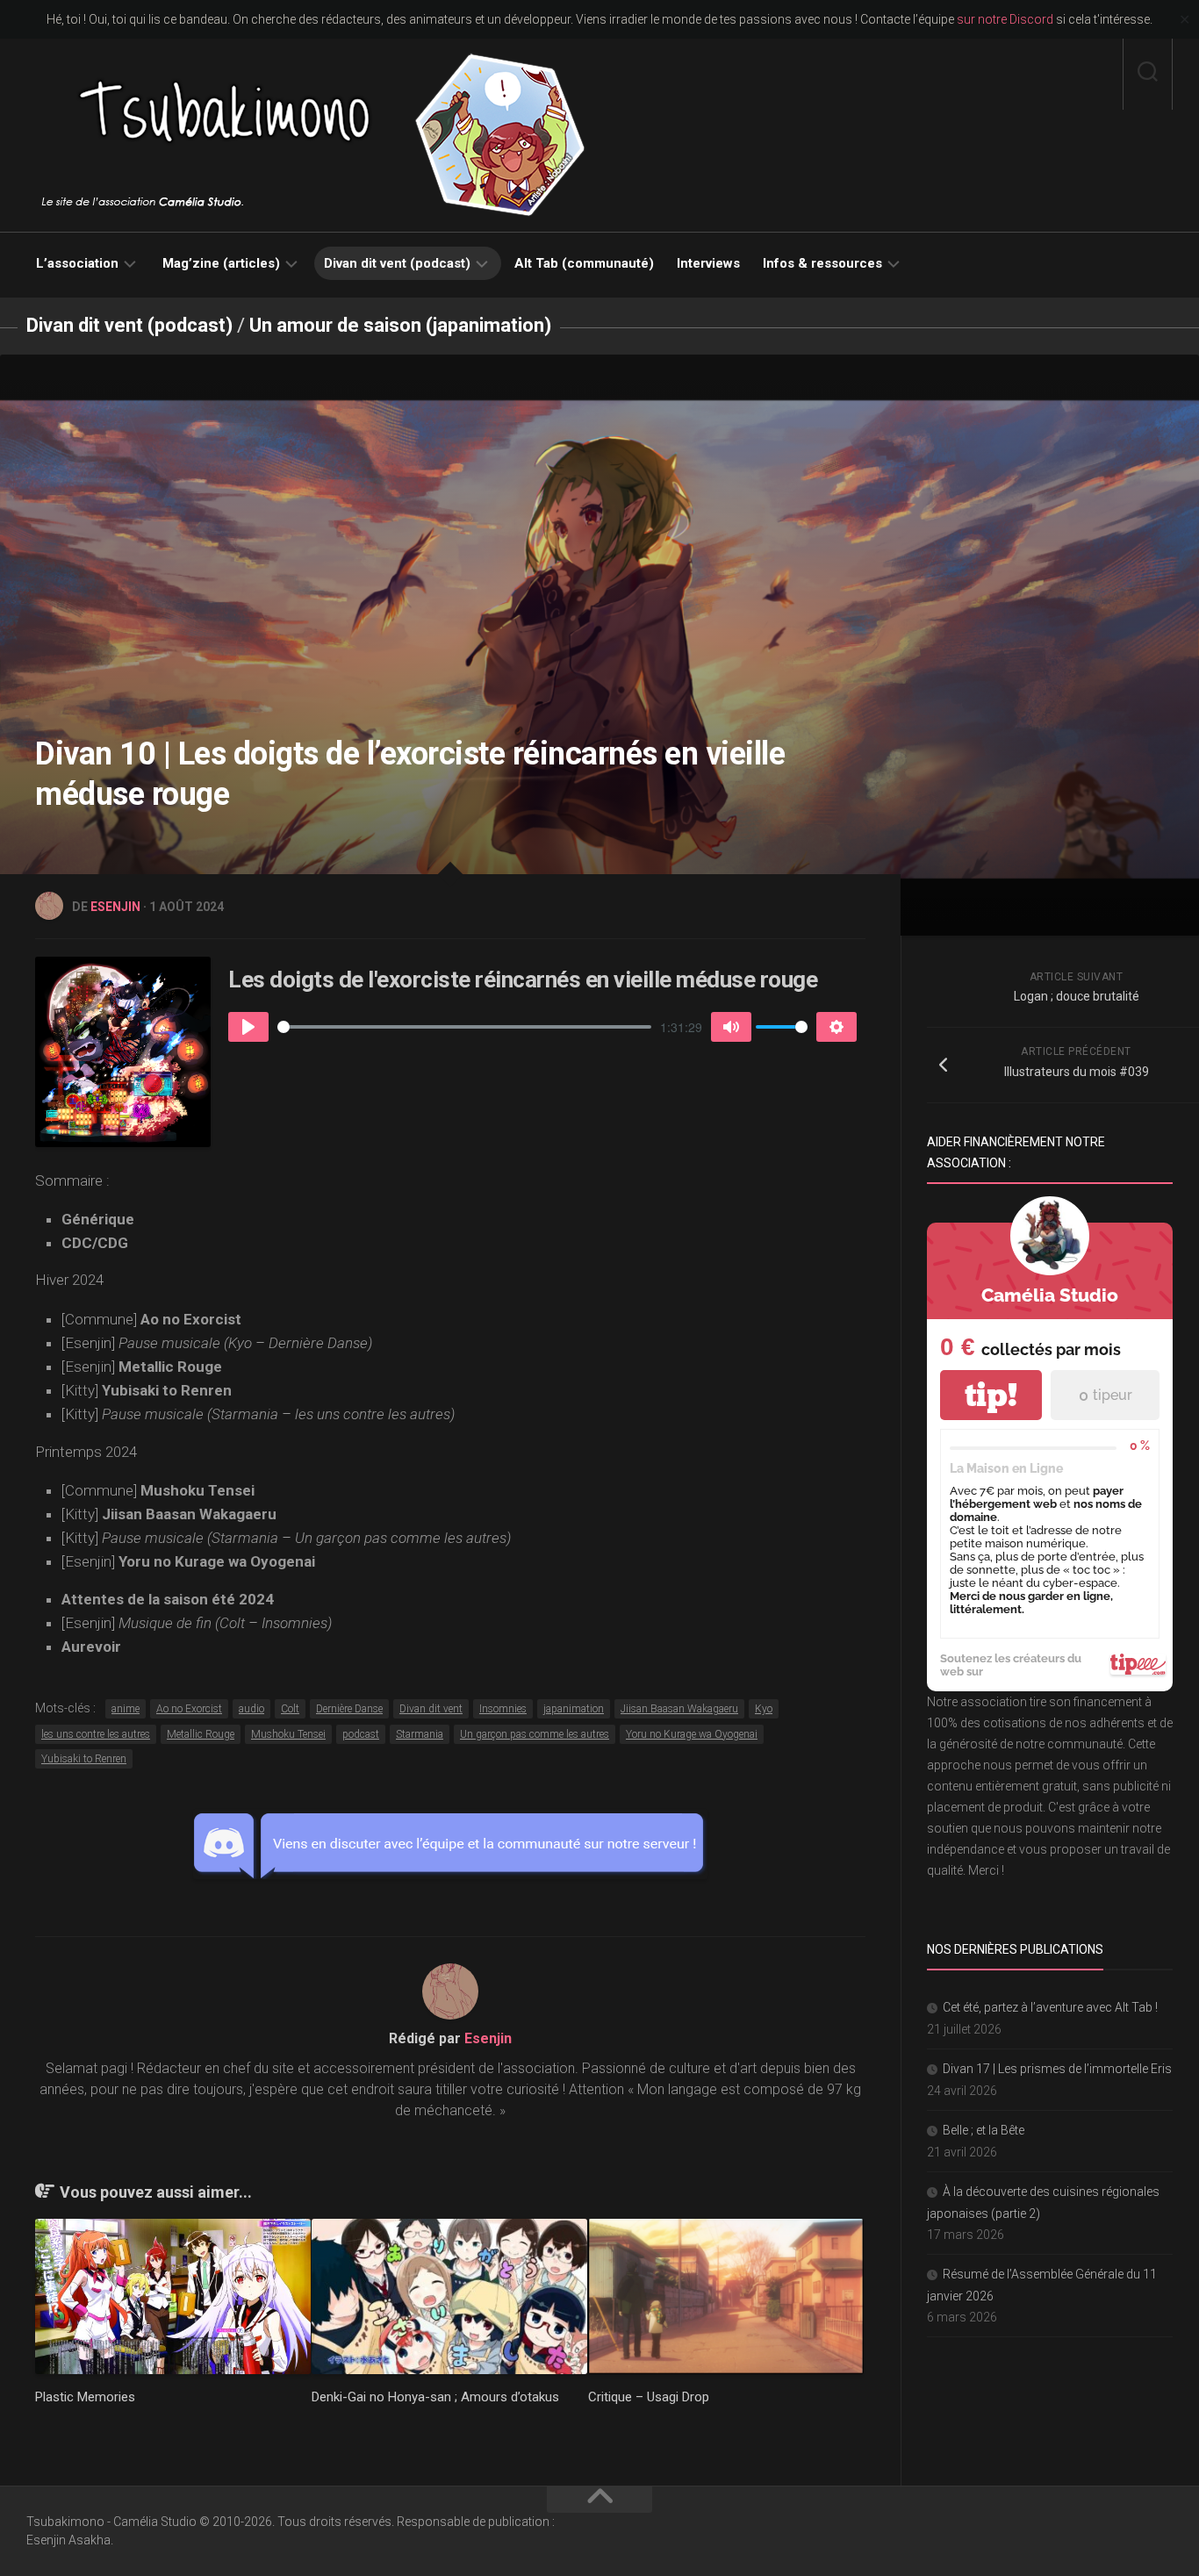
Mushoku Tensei (288, 1734)
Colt (290, 1709)
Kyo (764, 1709)
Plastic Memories (85, 2397)
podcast (361, 1734)
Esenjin (115, 907)
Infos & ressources (822, 263)
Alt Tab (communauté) (584, 263)
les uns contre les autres (96, 1734)
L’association (77, 263)
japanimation (574, 1709)
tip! (991, 1395)
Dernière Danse (349, 1709)
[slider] (464, 1027)
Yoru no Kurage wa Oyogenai (692, 1734)
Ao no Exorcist (189, 1709)
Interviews (708, 263)
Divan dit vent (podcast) (397, 263)
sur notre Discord (1005, 19)
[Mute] (731, 1027)
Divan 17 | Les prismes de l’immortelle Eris (1057, 2069)
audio (251, 1709)
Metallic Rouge (201, 1734)
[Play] (248, 1027)
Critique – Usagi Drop (649, 2397)
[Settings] (836, 1027)
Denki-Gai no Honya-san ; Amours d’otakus (435, 2397)
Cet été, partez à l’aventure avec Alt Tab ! (1050, 2007)
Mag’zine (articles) (221, 263)
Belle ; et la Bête (984, 2130)
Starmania (420, 1734)
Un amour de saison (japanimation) (400, 325)
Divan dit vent (431, 1709)
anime (126, 1709)
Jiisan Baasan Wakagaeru (679, 1709)
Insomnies (503, 1709)
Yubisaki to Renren (84, 1759)
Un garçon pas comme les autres (535, 1734)
